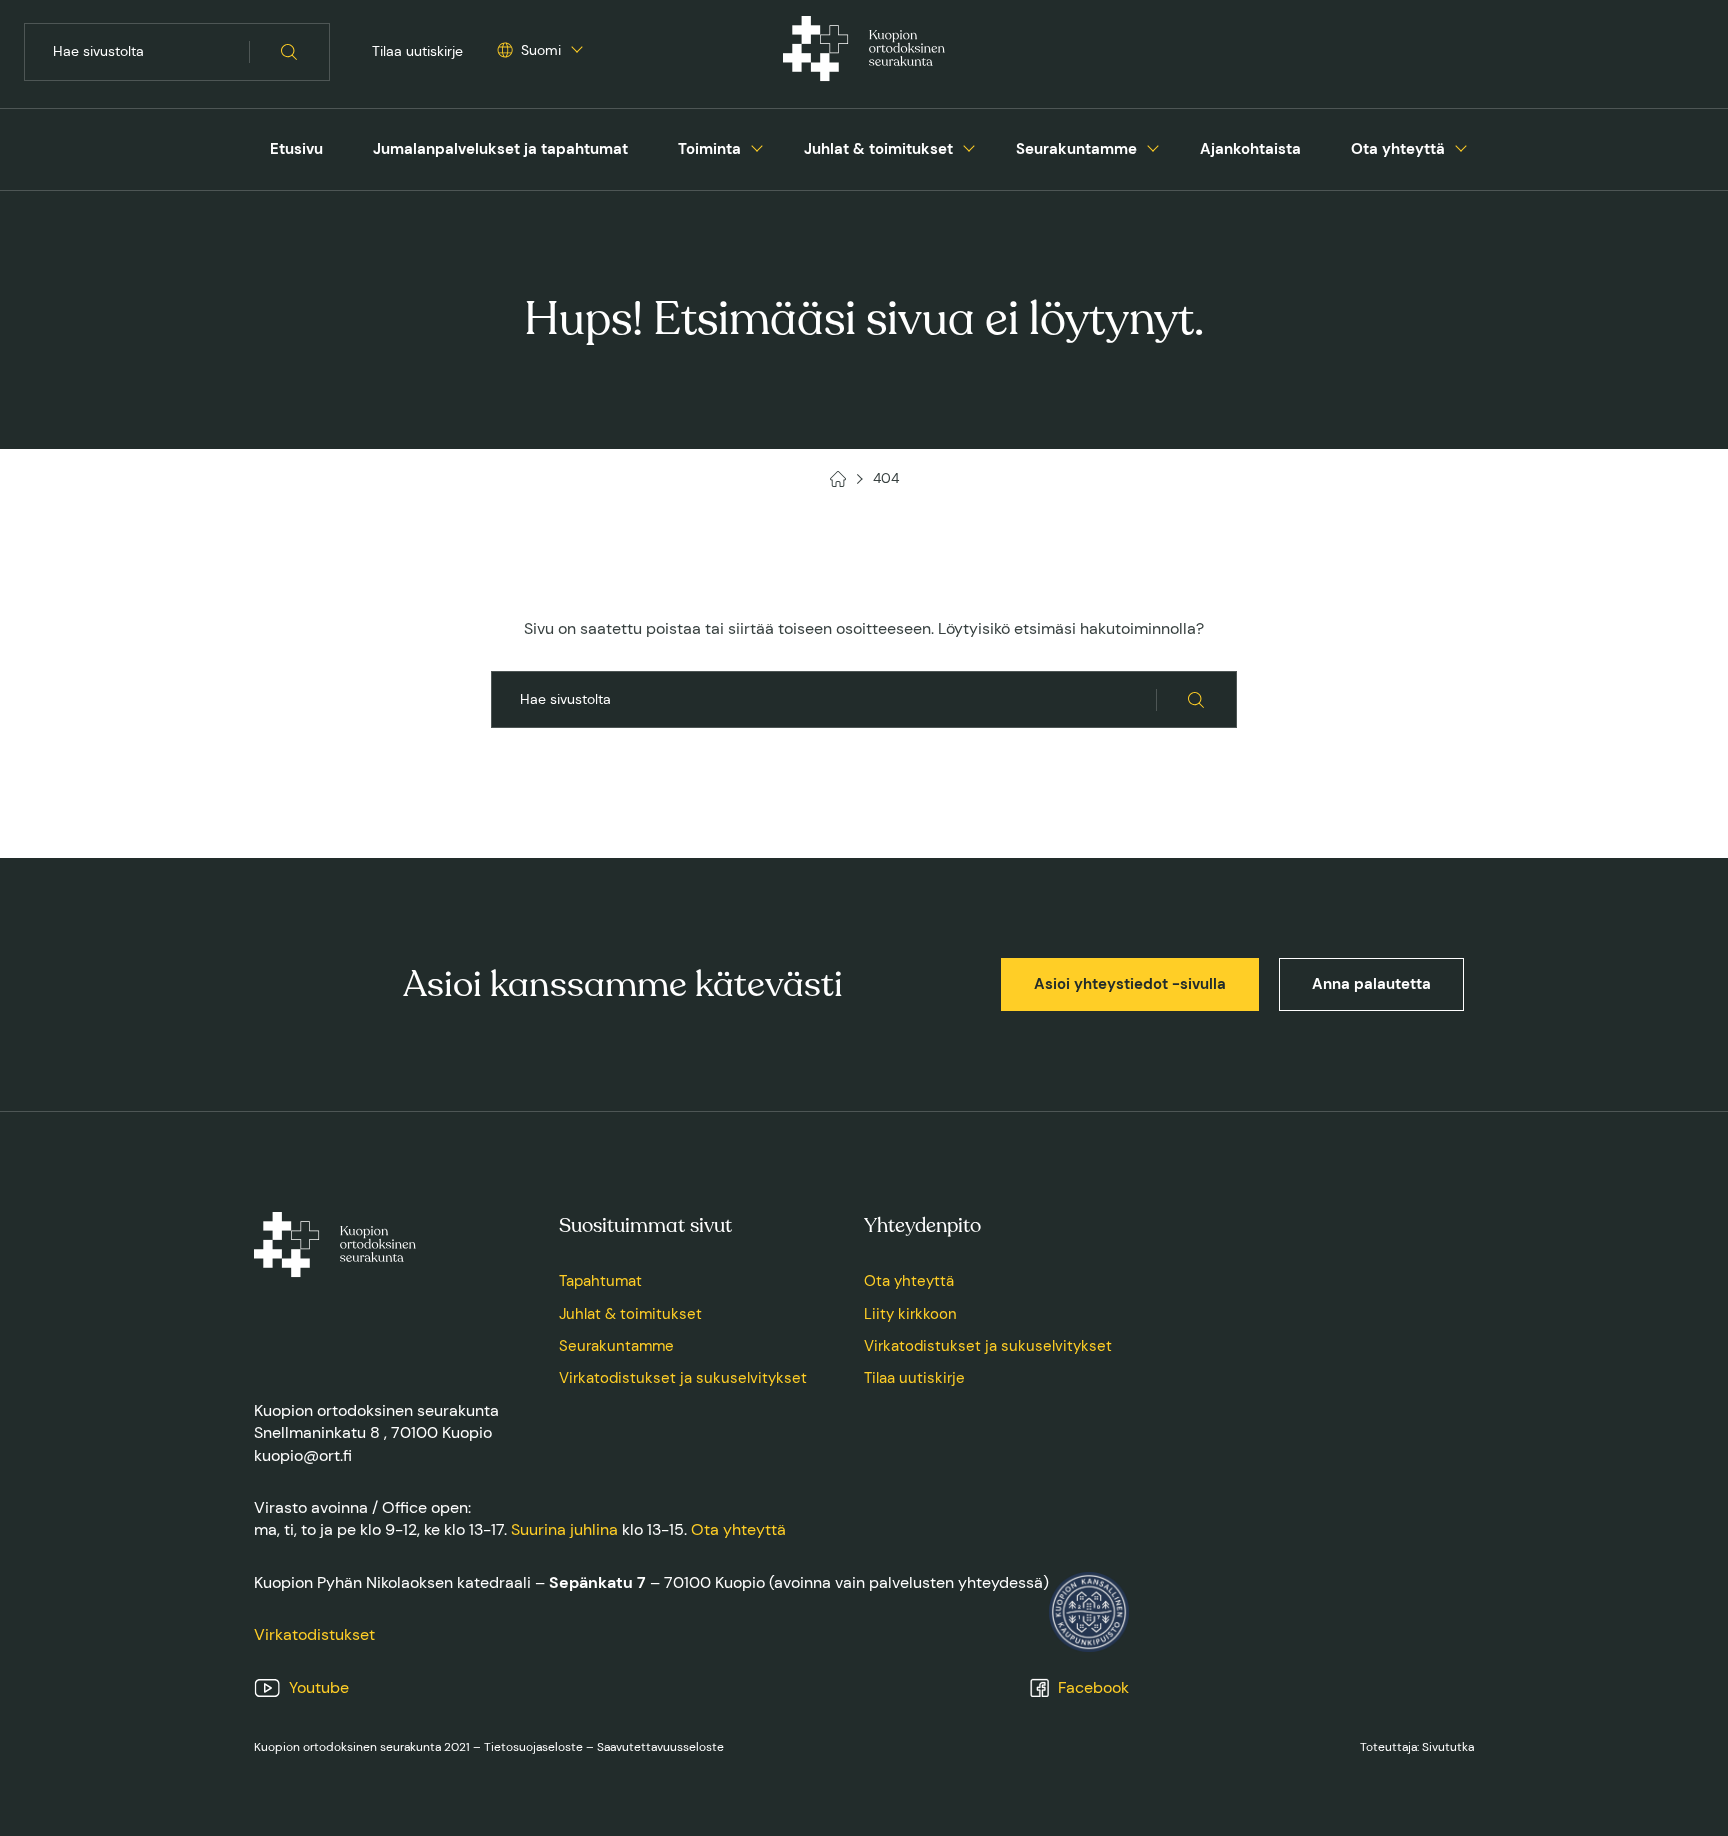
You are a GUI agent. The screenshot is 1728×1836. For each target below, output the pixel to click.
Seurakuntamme (1076, 149)
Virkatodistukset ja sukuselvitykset (683, 1378)
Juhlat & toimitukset (878, 149)
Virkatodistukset (314, 1634)
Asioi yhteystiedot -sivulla (1130, 984)
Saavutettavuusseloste (660, 1747)
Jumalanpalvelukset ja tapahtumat (500, 149)
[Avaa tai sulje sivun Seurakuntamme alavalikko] (1153, 146)
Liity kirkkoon (910, 1314)
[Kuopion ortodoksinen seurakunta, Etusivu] (864, 52)
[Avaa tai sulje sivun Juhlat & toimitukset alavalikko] (969, 146)
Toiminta (709, 149)
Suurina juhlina (564, 1529)
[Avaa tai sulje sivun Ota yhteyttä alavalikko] (1461, 146)
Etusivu (296, 149)
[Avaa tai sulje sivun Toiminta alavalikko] (757, 146)
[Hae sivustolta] (289, 52)
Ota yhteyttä (1398, 149)
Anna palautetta (1371, 984)
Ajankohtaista (1250, 149)
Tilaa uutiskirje (417, 51)
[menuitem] (296, 149)
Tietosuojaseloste (533, 1747)
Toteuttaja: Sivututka (1417, 1747)
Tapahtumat (600, 1281)
